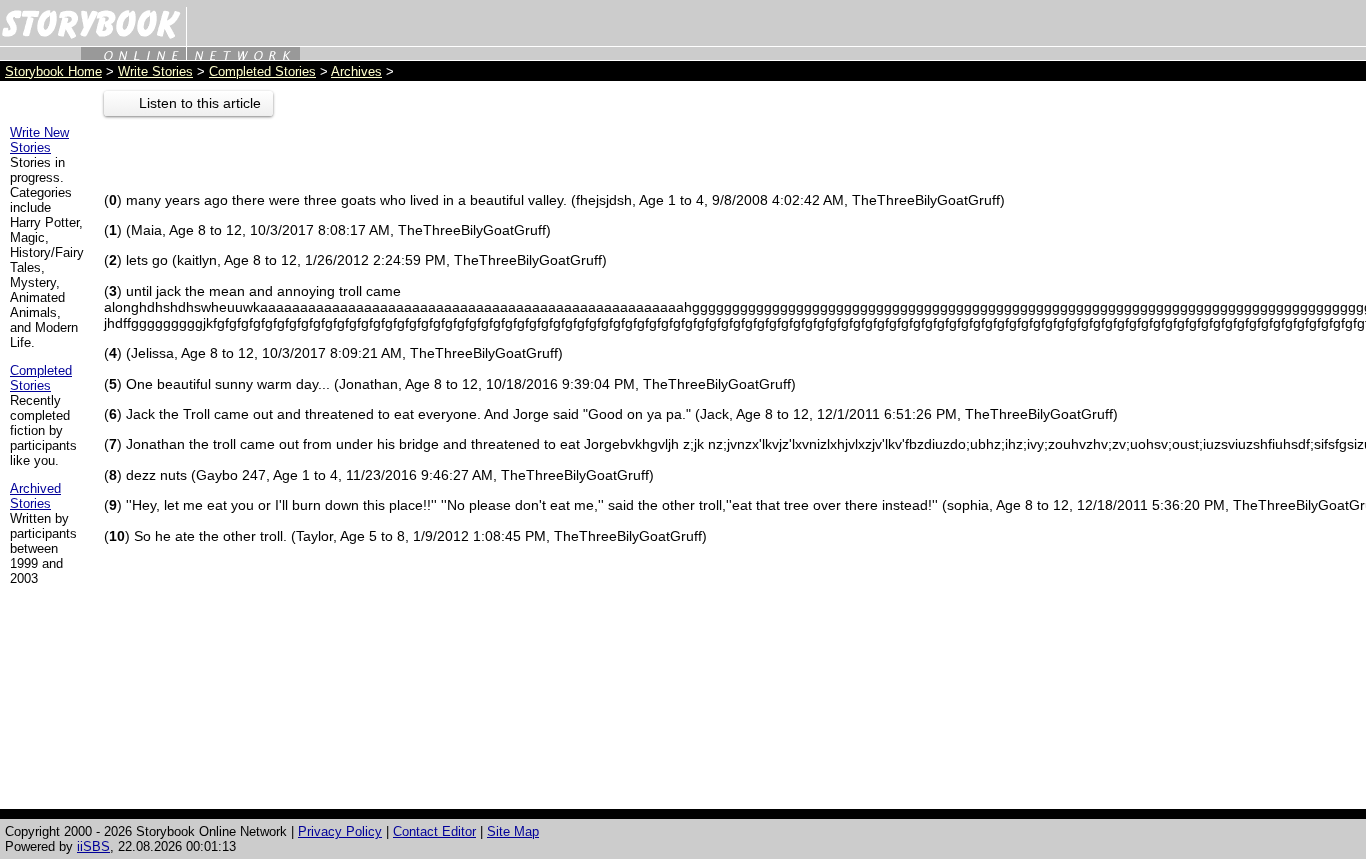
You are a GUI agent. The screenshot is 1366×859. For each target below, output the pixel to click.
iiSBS (93, 846)
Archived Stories (35, 496)
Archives (356, 71)
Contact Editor (434, 831)
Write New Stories (39, 140)
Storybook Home (53, 71)
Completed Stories (262, 71)
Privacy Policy (340, 831)
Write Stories (155, 71)
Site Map (513, 831)
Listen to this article (200, 103)
